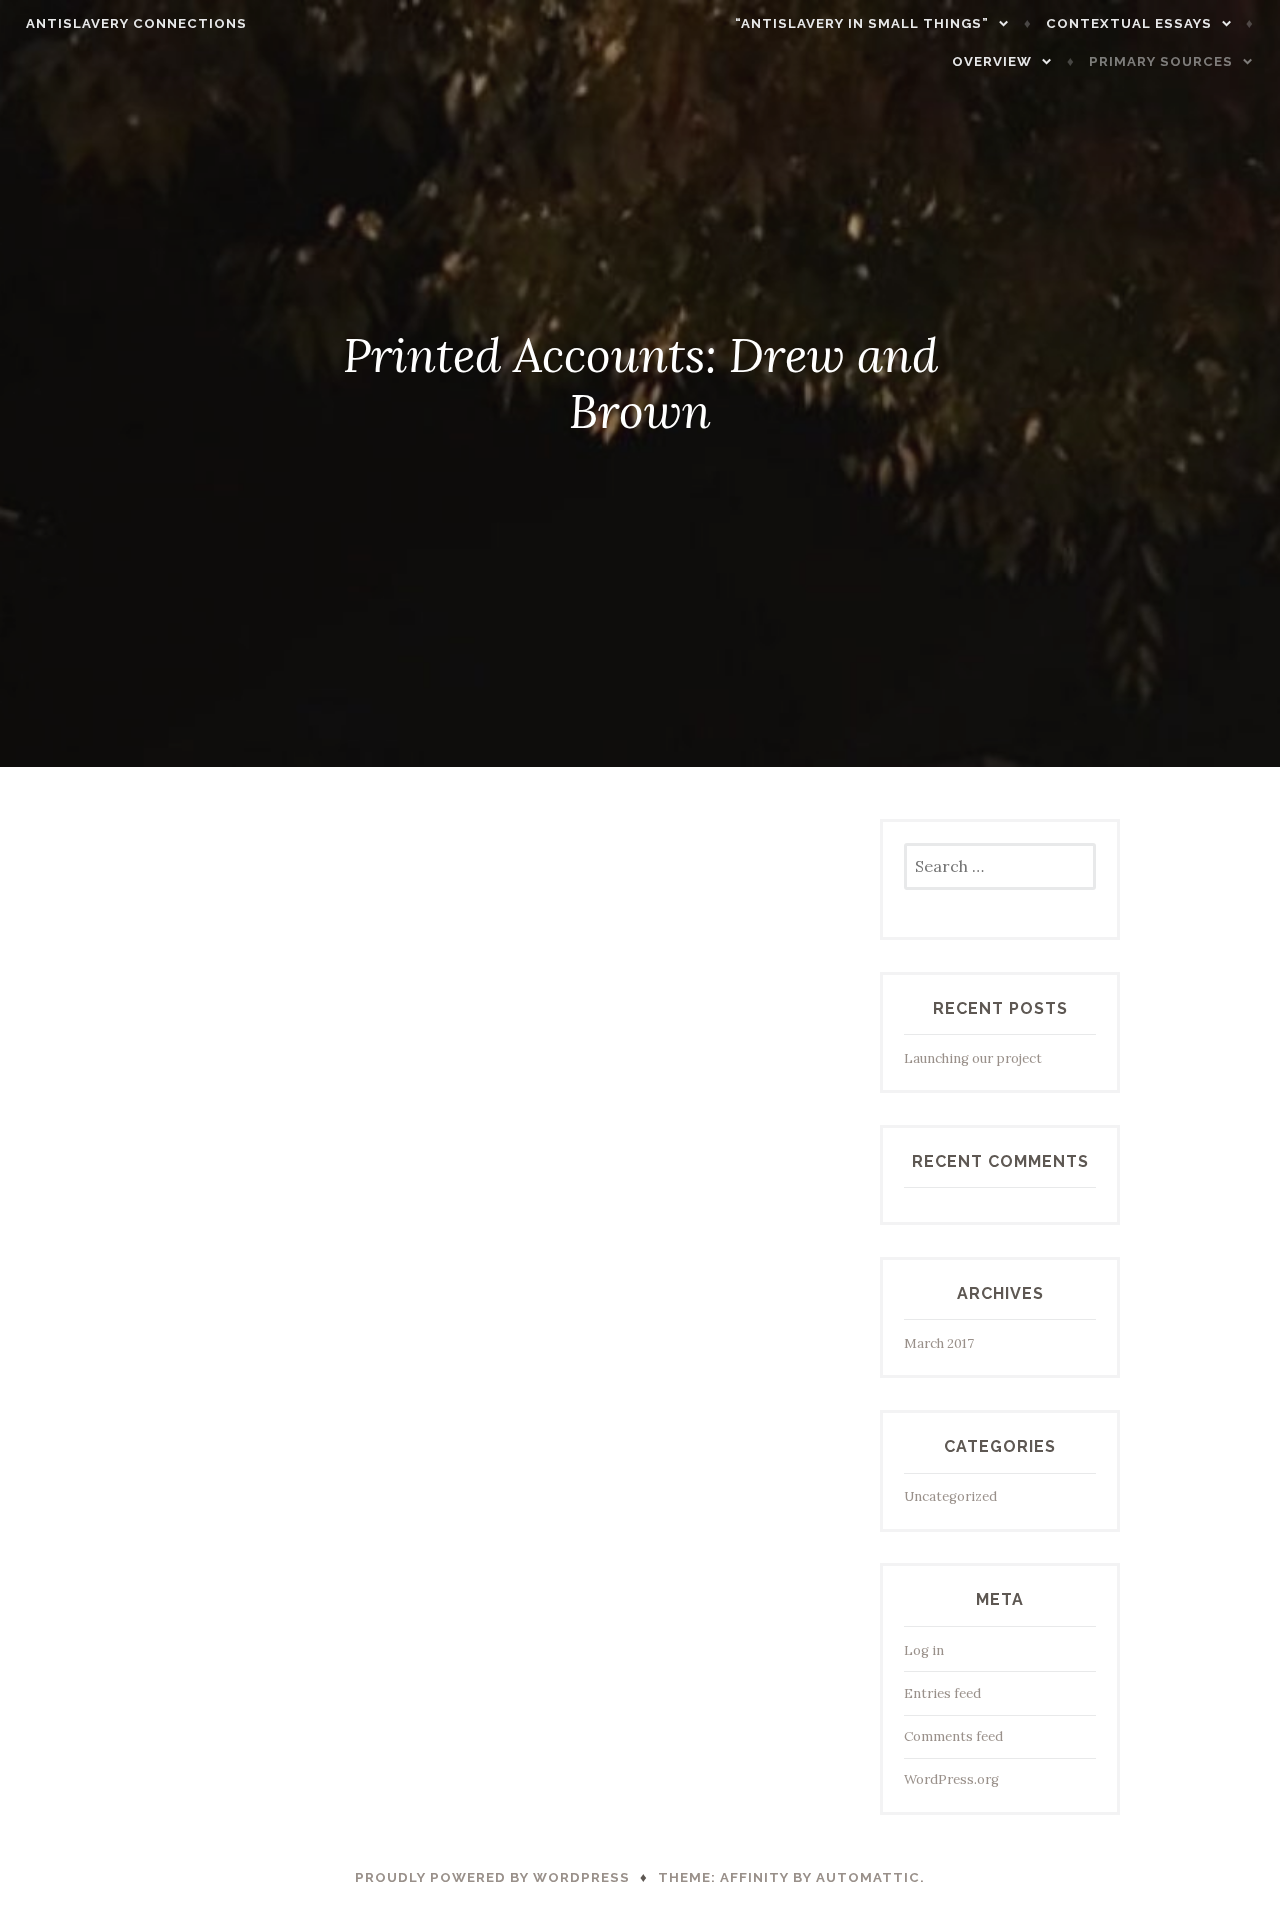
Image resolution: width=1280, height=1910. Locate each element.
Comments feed (953, 1736)
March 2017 (939, 1343)
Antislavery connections (136, 23)
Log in (924, 1650)
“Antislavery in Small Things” (862, 23)
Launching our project (973, 1058)
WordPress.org (951, 1779)
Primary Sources (1161, 61)
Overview (992, 61)
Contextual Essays (1129, 23)
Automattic (868, 1877)
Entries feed (942, 1693)
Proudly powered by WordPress (492, 1877)
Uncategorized (950, 1496)
